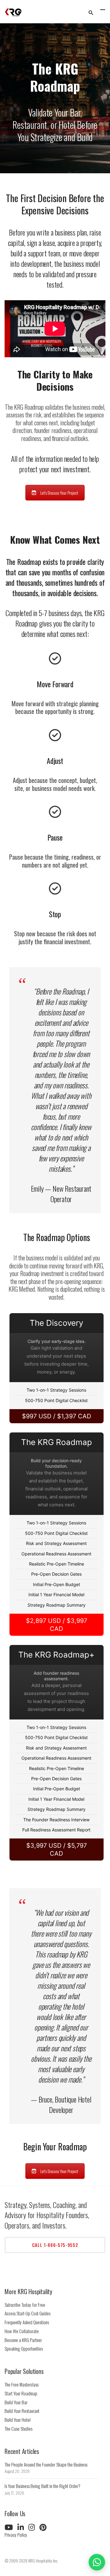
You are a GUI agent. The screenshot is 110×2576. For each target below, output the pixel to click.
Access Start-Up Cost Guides (28, 2313)
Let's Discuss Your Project (59, 493)
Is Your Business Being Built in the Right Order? (42, 2486)
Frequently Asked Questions (27, 2322)
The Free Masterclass (22, 2384)
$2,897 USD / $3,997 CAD (57, 1625)
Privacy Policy (16, 2535)
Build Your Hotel (18, 2420)
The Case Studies (18, 2428)
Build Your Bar (16, 2402)
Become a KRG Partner (23, 2340)
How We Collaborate (22, 2331)
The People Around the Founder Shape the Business (46, 2464)
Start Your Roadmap (21, 2393)
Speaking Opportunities (24, 2348)
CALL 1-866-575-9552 (55, 2245)
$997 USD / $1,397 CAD (57, 1416)
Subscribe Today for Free (25, 2305)
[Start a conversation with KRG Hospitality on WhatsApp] (97, 2562)
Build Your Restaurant (22, 2411)
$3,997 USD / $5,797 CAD (57, 1850)
